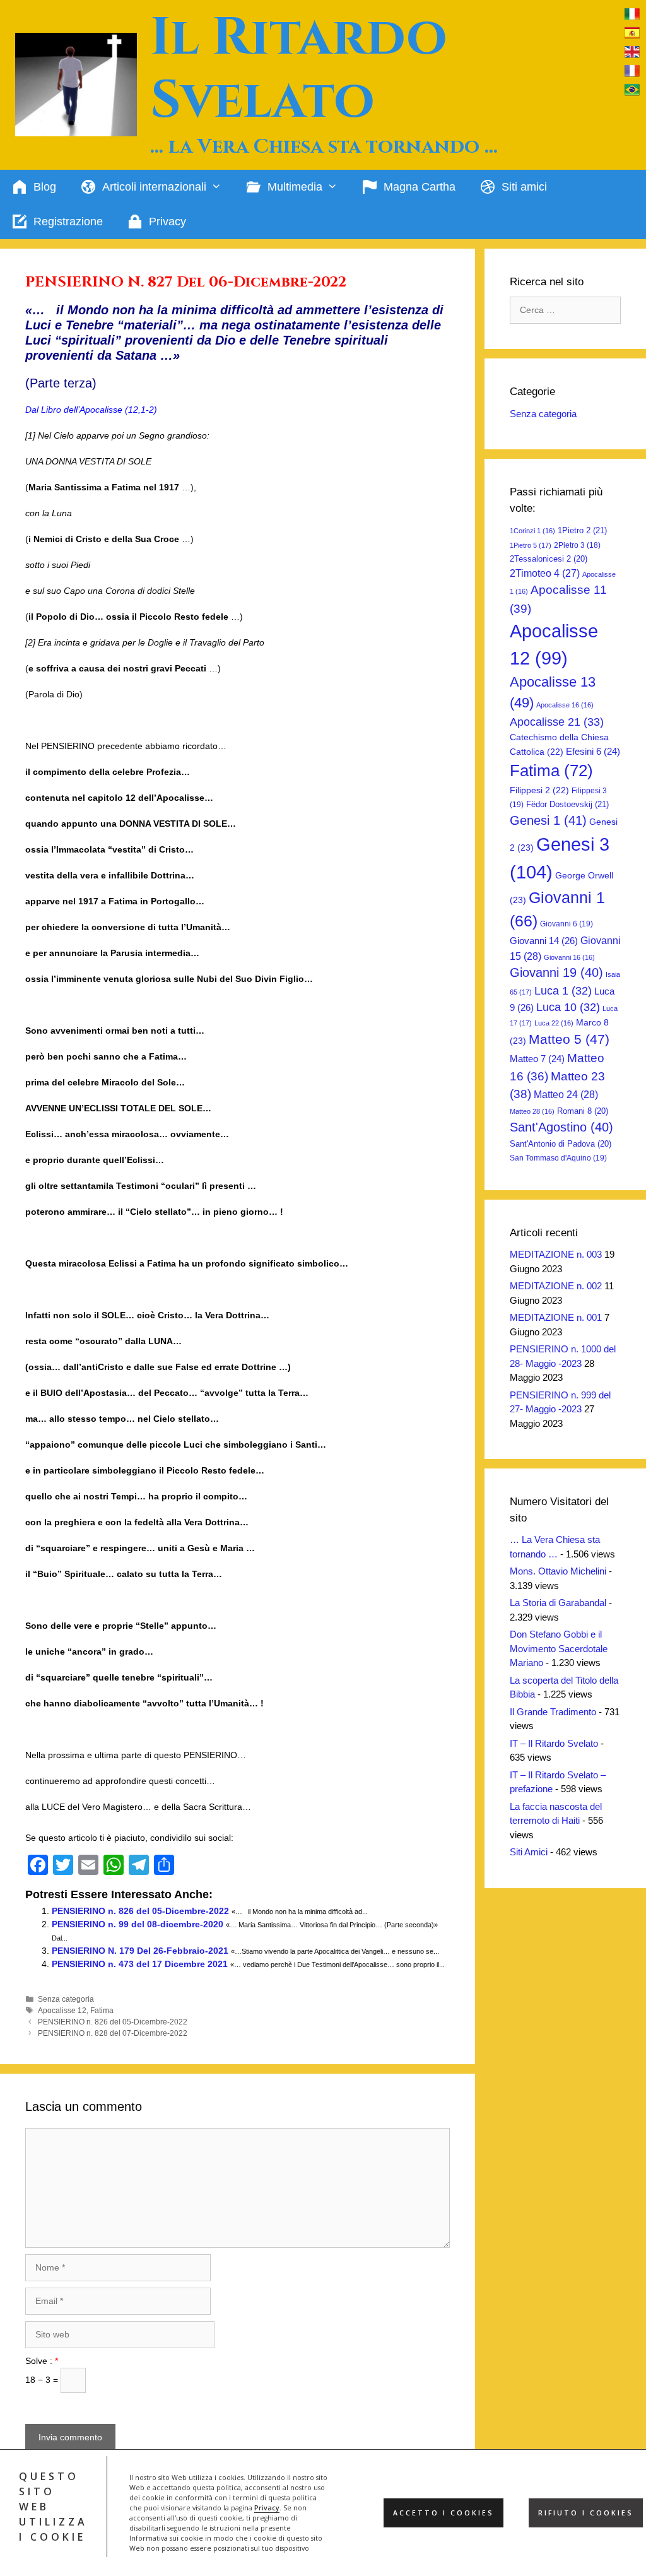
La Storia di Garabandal (558, 1603)
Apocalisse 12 (62, 2011)
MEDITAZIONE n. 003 (556, 1254)
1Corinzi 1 (532, 531)
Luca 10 (568, 1007)
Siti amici (524, 187)
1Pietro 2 (582, 530)
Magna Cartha (420, 187)
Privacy (267, 2508)
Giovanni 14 (544, 941)
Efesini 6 (593, 752)
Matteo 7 (537, 1059)
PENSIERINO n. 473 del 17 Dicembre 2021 (140, 1964)
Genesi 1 (548, 820)
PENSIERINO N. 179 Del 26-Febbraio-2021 (140, 1951)
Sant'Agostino (561, 1127)
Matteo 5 (569, 1039)
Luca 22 (554, 1023)
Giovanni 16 (569, 957)
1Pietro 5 (531, 545)
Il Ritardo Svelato (299, 69)
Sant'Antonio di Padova (561, 1144)
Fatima (102, 2011)
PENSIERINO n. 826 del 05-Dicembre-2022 (140, 1911)
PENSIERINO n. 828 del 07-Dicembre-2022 (113, 2033)
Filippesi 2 (539, 790)
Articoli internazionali (154, 187)
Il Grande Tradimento (553, 1712)
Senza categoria (66, 1999)
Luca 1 (563, 991)
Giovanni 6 (567, 924)
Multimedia (295, 187)
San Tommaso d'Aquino (558, 1158)
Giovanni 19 (556, 972)
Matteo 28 (532, 1111)
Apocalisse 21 (557, 722)
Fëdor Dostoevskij (567, 804)
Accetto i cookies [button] (443, 2513)
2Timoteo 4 (545, 573)
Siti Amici (529, 1852)
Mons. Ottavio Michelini (558, 1571)
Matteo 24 (566, 1094)
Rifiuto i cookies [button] (586, 2513)
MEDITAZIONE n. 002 (556, 1286)
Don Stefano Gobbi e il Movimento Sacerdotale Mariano (559, 1648)
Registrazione (68, 222)
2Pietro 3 (577, 545)
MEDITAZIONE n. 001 (556, 1317)
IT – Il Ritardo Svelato (554, 1743)
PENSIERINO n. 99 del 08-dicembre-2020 (138, 1924)
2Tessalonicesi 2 (549, 559)
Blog (45, 187)
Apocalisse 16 (565, 705)
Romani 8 (583, 1111)
